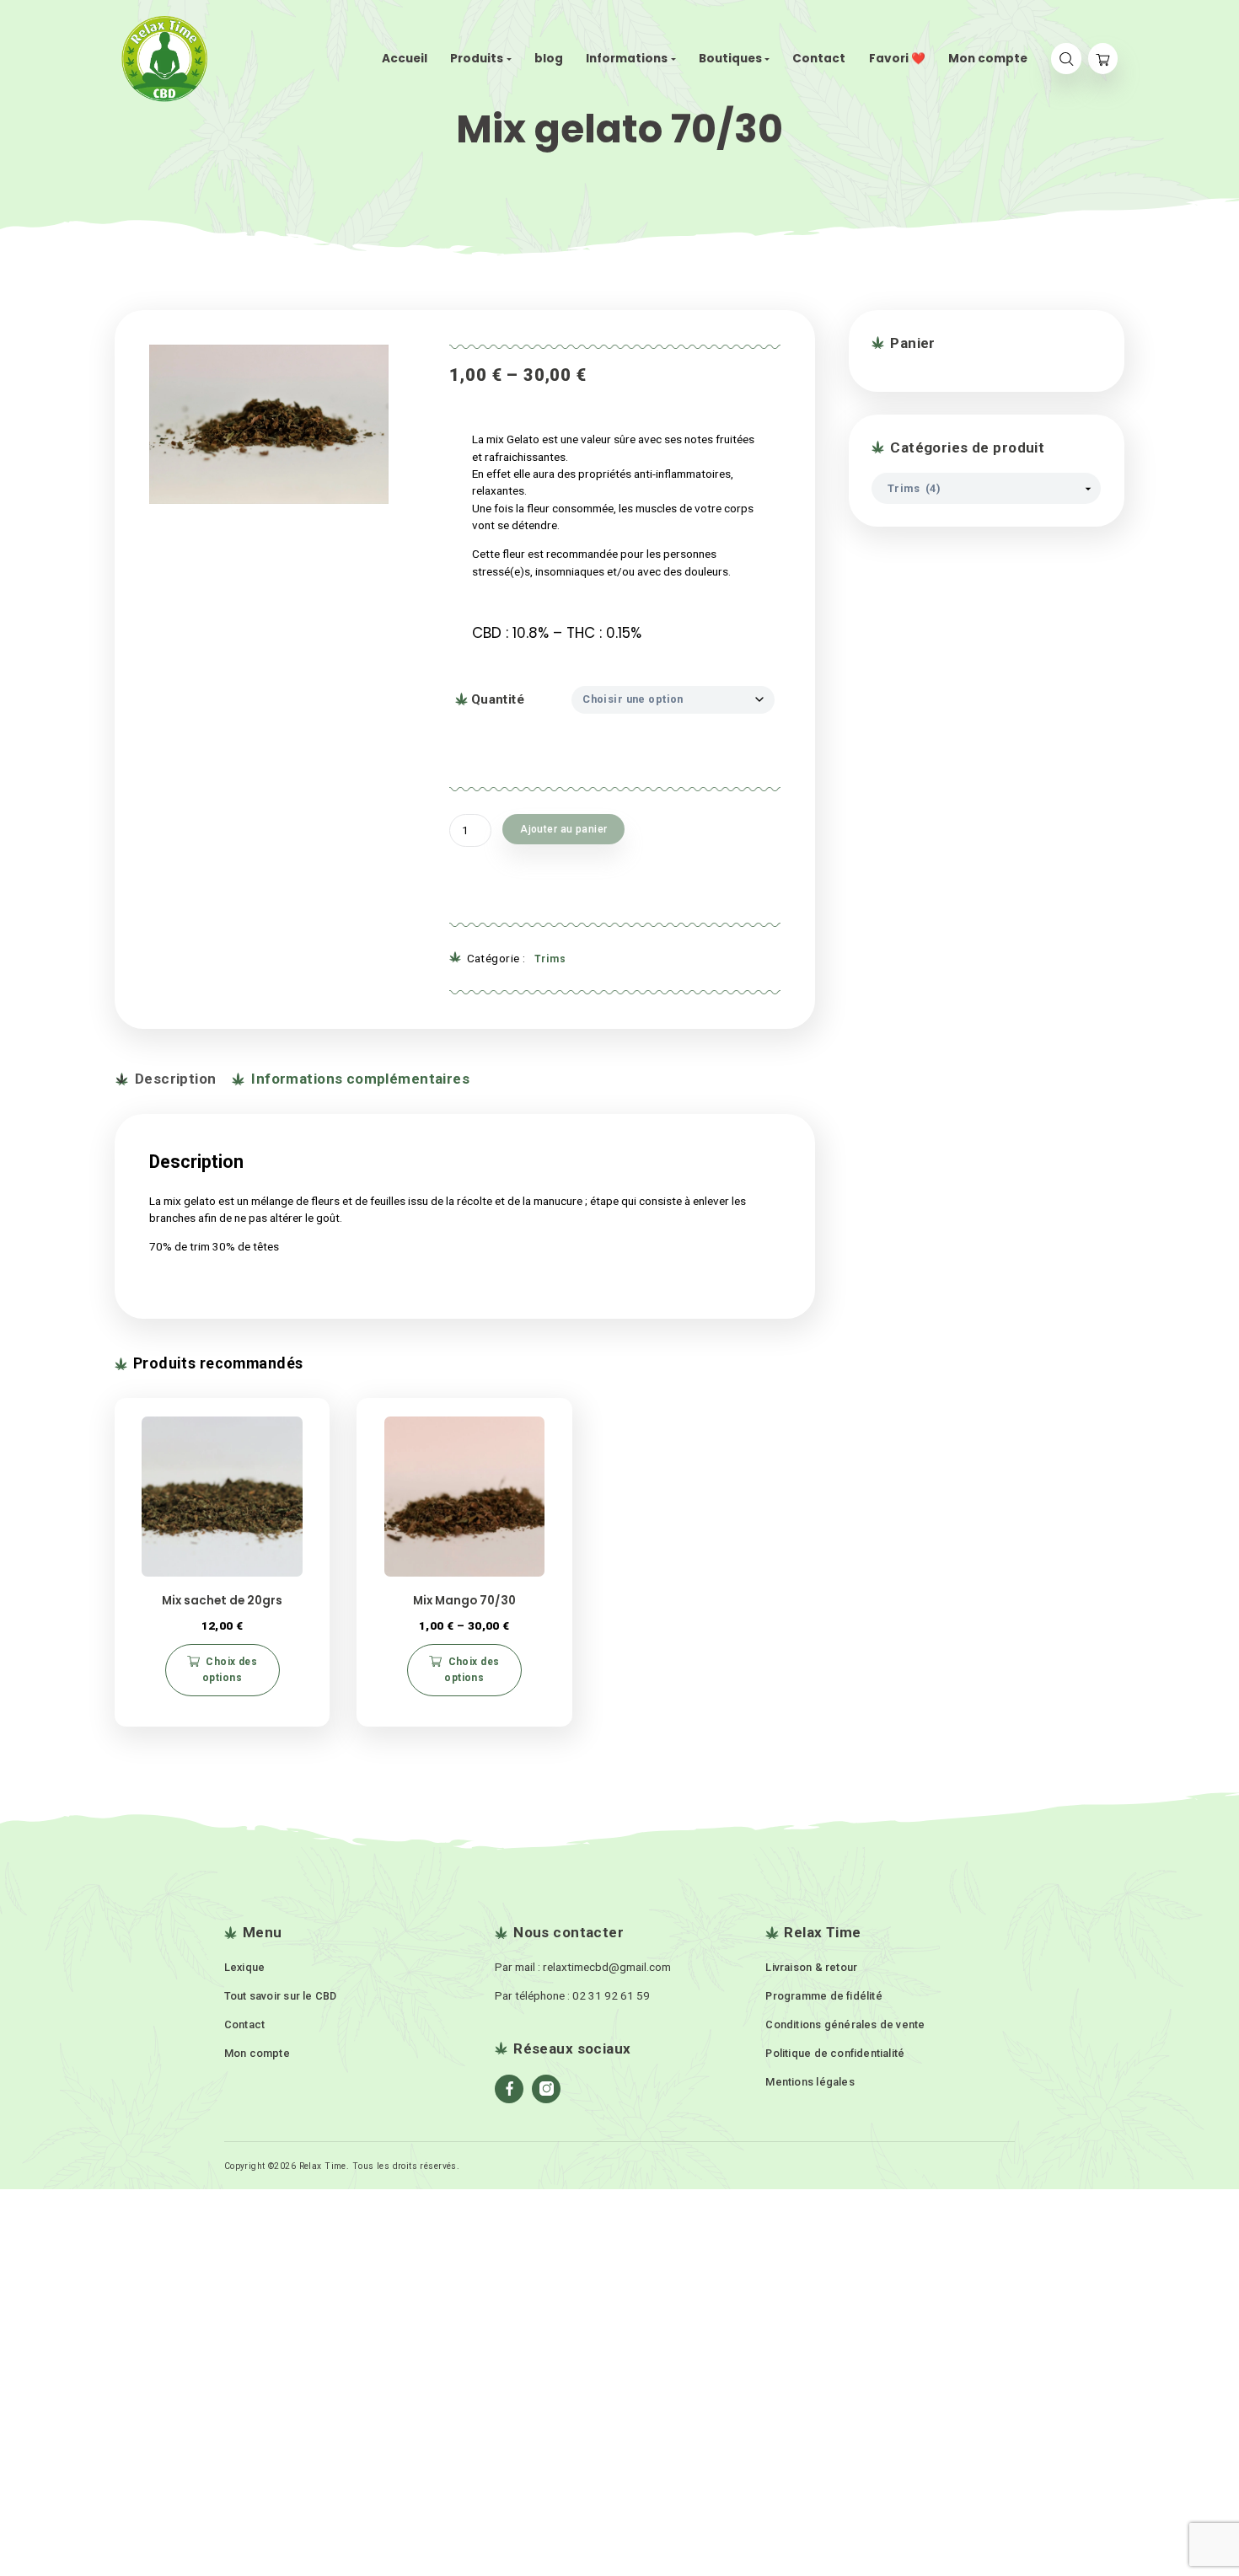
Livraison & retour (811, 1967)
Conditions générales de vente (845, 2024)
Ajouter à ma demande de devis (577, 876)
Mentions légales (810, 2082)
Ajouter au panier (563, 829)
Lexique (245, 1967)
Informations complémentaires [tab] (359, 1079)
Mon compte (257, 2053)
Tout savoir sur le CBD (281, 1996)
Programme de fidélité (823, 1996)
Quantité (498, 699)
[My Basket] (1103, 59)
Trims (550, 959)
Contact (245, 2024)
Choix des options (230, 1670)
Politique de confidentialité (835, 2053)
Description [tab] (173, 1079)
